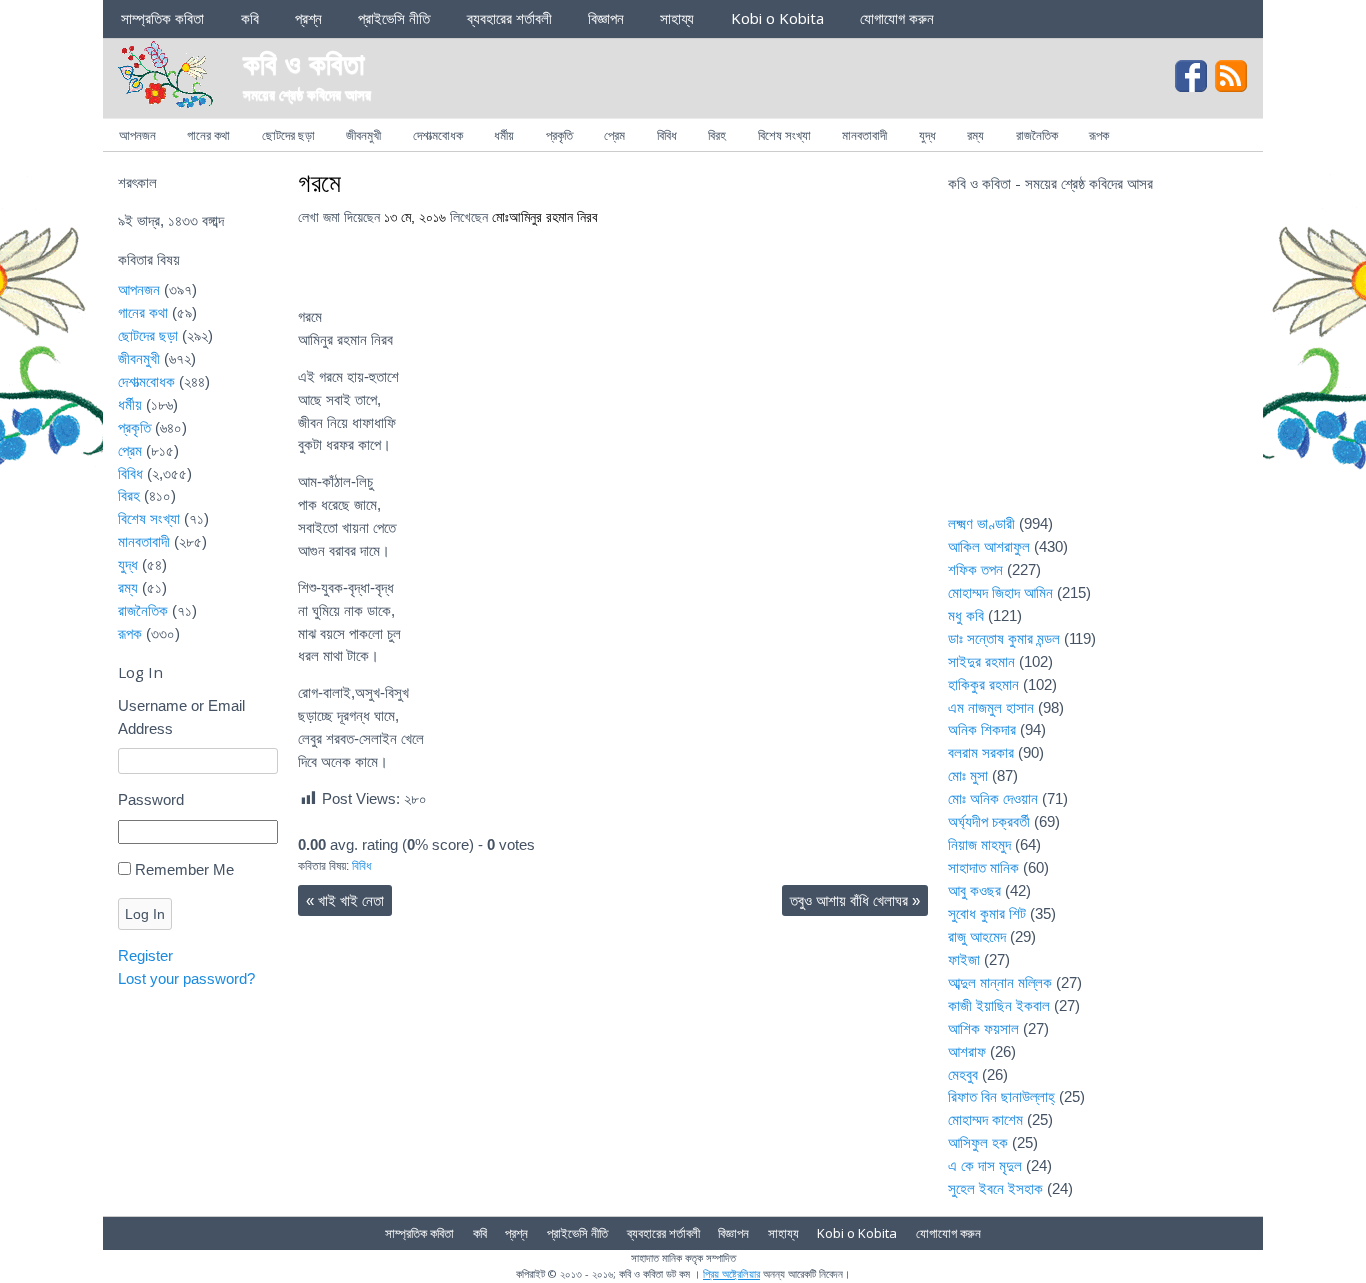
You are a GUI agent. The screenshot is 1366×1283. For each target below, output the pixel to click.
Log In (145, 914)
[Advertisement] (1098, 366)
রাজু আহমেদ (977, 936)
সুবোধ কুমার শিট (987, 913)
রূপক (1099, 135)
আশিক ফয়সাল (983, 1028)
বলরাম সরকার (981, 752)
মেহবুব (963, 1074)
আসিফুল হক (978, 1142)
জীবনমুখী (363, 135)
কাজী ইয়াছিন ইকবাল (999, 1005)
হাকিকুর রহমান (983, 684)
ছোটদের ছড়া (288, 135)
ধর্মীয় (504, 135)
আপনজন (137, 135)
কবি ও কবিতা (304, 62)
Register (145, 955)
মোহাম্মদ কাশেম (985, 1119)
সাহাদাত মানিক (983, 867)
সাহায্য (677, 18)
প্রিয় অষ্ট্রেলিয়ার (731, 1273)
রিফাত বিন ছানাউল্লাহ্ (1001, 1096)
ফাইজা (964, 959)
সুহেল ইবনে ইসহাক (995, 1188)
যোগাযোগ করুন (897, 18)
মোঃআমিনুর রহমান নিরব (545, 217)
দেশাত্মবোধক (438, 135)
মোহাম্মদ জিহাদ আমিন (1000, 592)
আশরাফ (967, 1051)
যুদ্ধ (927, 135)
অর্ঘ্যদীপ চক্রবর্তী (989, 821)
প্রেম (614, 135)
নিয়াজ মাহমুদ (979, 844)
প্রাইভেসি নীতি (394, 18)
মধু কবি (966, 615)
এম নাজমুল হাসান (991, 707)
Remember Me (184, 869)
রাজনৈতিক (1037, 135)
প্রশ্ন (308, 18)
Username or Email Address (181, 717)
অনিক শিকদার (982, 729)
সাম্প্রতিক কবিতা (162, 18)
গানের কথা (208, 135)
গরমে (319, 182)
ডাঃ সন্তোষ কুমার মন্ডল (1004, 638)
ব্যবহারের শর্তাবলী (509, 18)
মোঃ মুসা (968, 775)
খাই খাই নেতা (345, 900)
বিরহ (717, 135)
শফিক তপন (975, 569)
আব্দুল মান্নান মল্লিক (1000, 982)
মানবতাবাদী (864, 135)
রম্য (975, 135)
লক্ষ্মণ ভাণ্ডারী (981, 523)
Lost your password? (186, 978)
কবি (250, 18)
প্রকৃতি (559, 135)
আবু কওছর (974, 890)
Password (151, 799)
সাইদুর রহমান (981, 661)
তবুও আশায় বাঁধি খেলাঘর (855, 900)
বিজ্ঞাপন (606, 18)
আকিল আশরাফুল (989, 546)
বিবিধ (667, 135)
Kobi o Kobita (777, 18)
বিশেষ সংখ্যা (784, 135)
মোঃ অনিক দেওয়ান (993, 798)
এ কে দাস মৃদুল (985, 1165)
